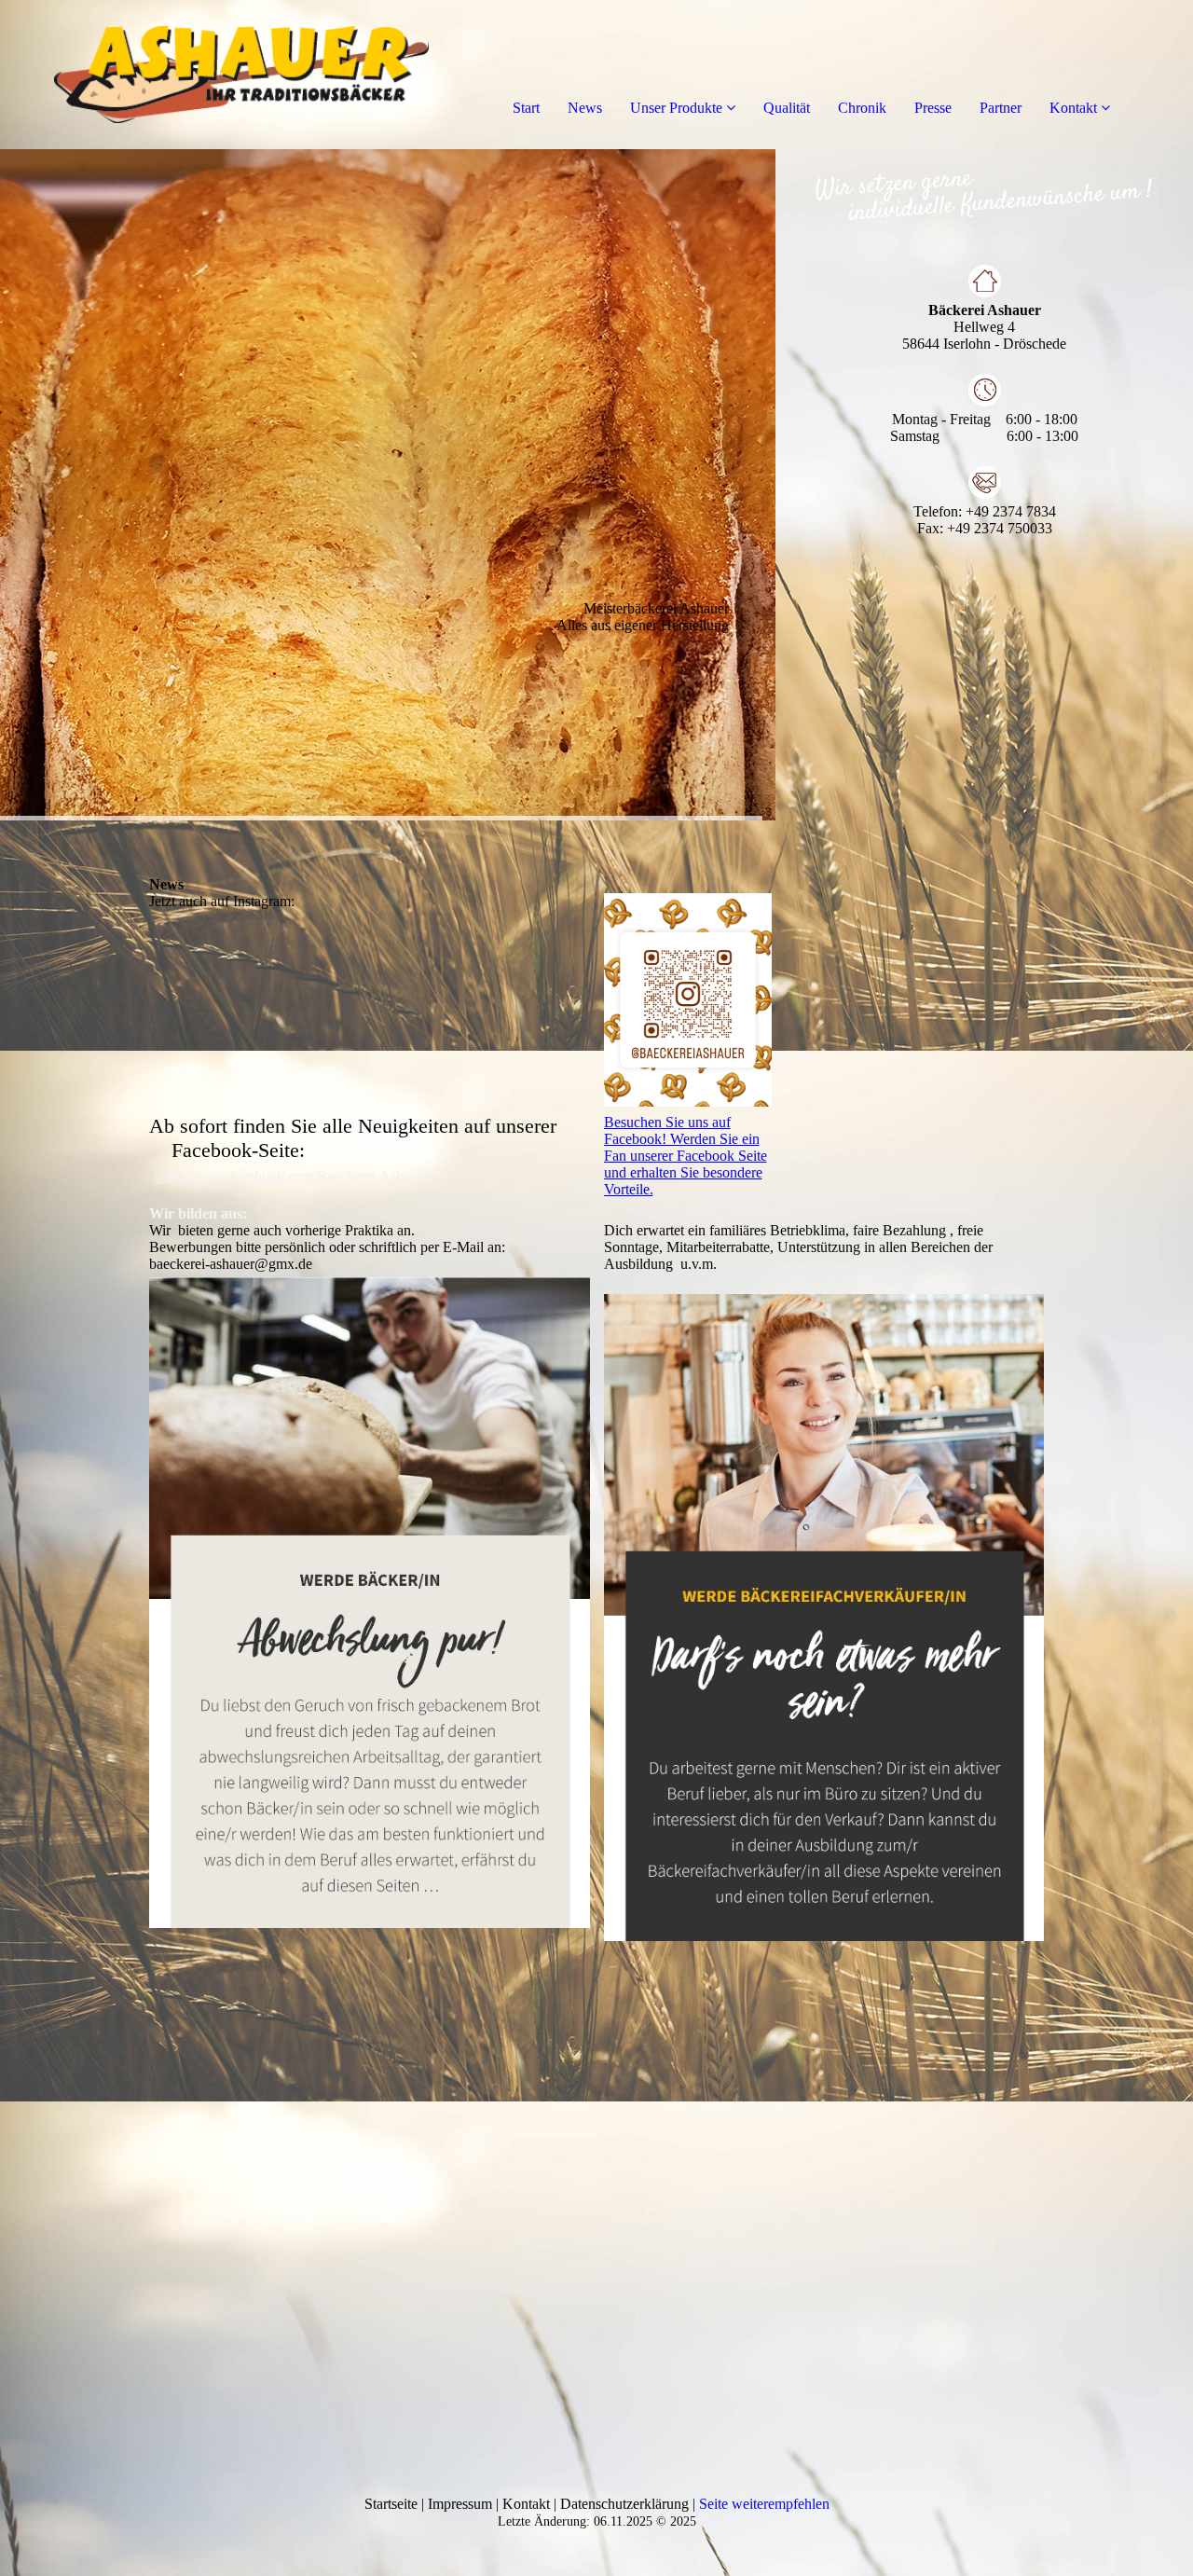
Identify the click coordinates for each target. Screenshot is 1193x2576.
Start (526, 108)
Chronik (862, 108)
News (585, 108)
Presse (933, 108)
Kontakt (1073, 108)
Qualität (787, 108)
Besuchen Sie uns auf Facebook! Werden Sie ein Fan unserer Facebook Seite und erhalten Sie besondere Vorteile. (686, 1156)
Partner (1001, 108)
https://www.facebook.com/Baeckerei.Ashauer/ (294, 1176)
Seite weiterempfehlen (764, 2504)
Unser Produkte (676, 108)
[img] (214, 75)
